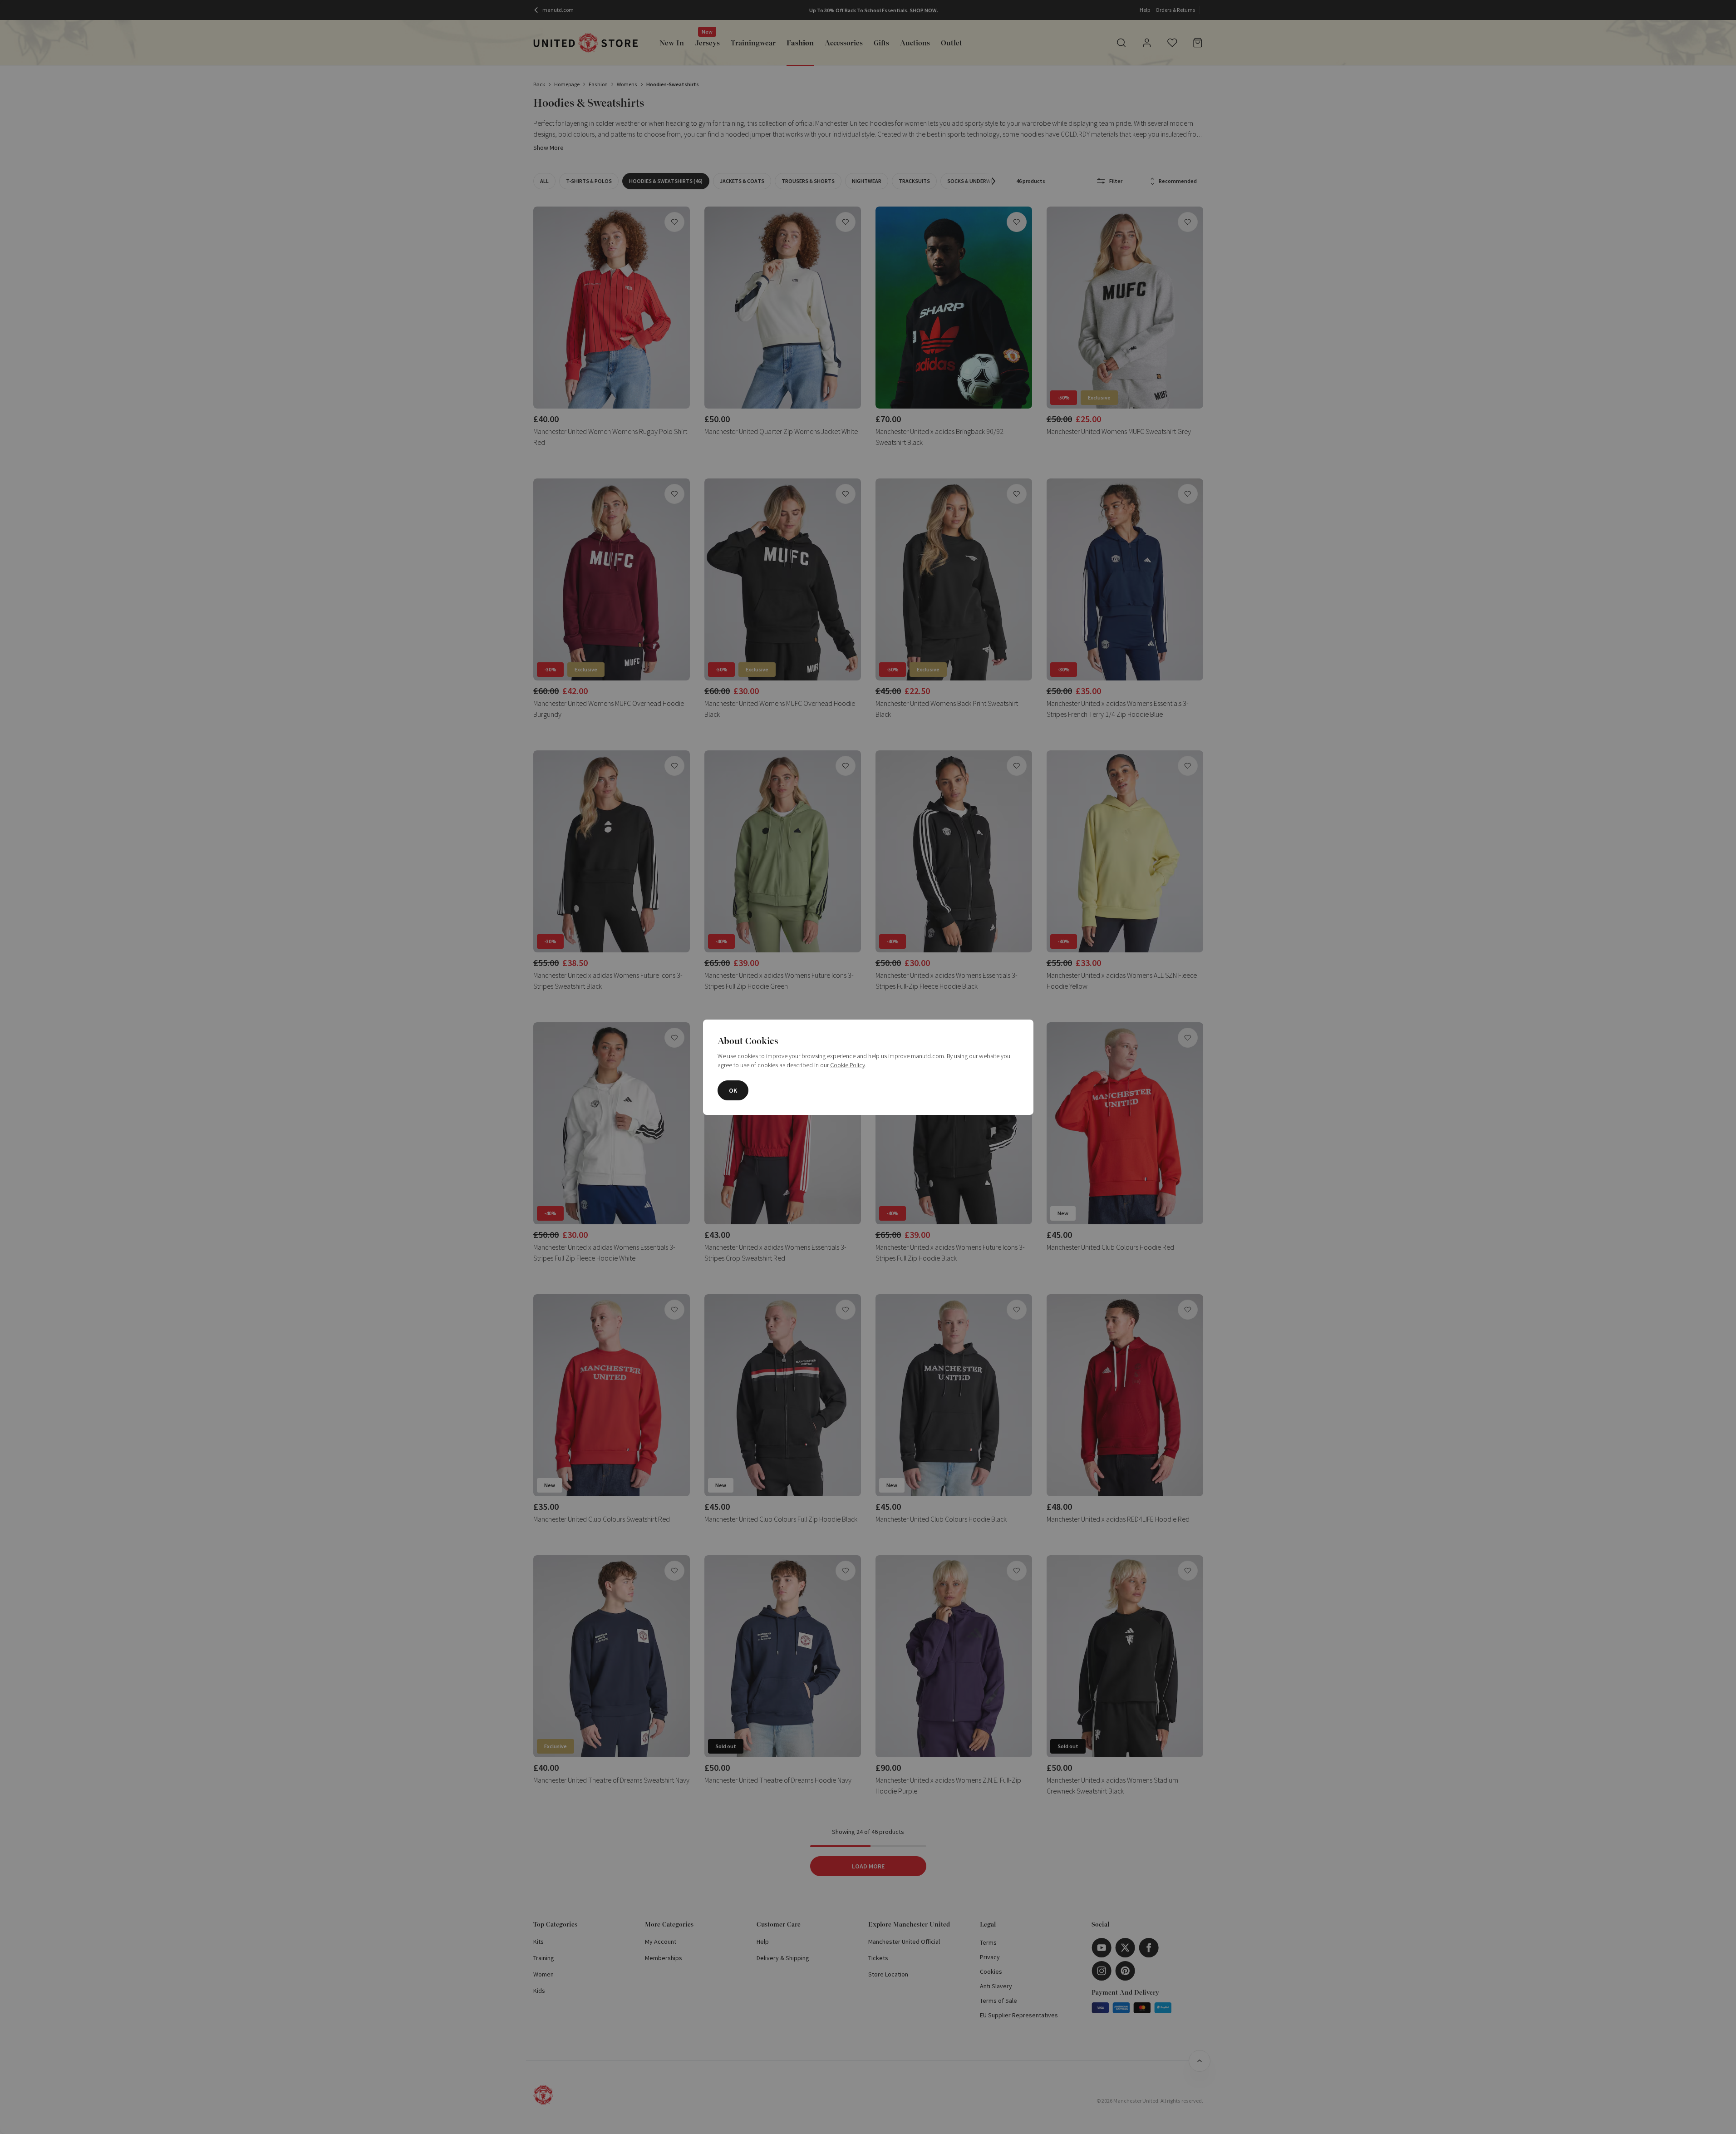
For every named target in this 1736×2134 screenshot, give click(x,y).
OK (733, 1090)
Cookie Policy (848, 1065)
